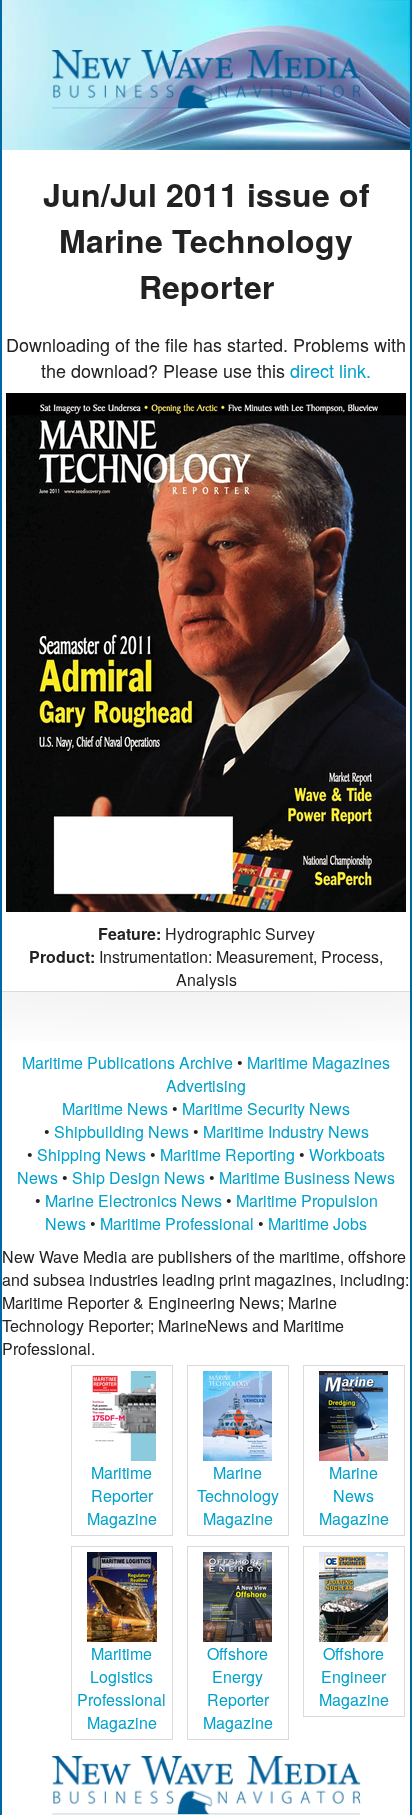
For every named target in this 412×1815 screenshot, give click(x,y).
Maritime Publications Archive (127, 1062)
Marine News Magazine (354, 1495)
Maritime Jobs (317, 1223)
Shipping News (91, 1154)
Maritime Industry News (286, 1131)
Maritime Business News (307, 1177)
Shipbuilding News (121, 1131)
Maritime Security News (266, 1108)
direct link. (330, 370)
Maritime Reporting (227, 1154)
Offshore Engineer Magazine (354, 1676)
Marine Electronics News (133, 1200)
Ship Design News (140, 1177)
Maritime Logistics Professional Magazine (121, 1688)
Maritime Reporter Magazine (122, 1495)
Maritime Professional (177, 1223)
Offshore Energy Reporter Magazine (238, 1688)
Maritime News (115, 1108)
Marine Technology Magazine (238, 1495)
